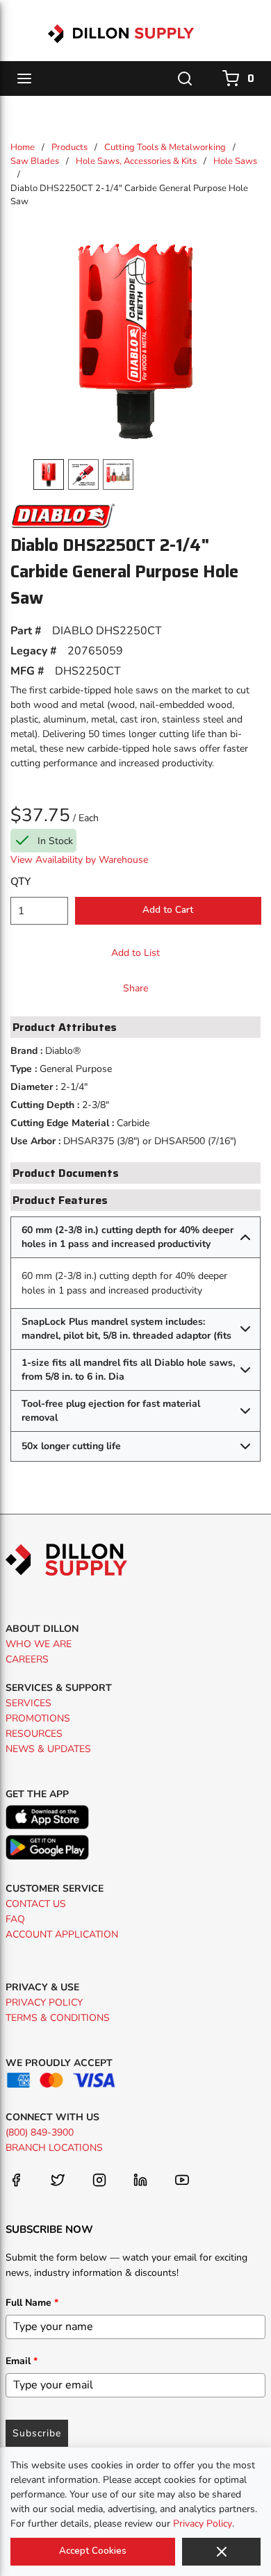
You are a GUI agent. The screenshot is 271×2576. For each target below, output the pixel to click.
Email (22, 2361)
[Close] (221, 2552)
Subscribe (37, 2433)
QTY (20, 882)
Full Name (32, 2303)
